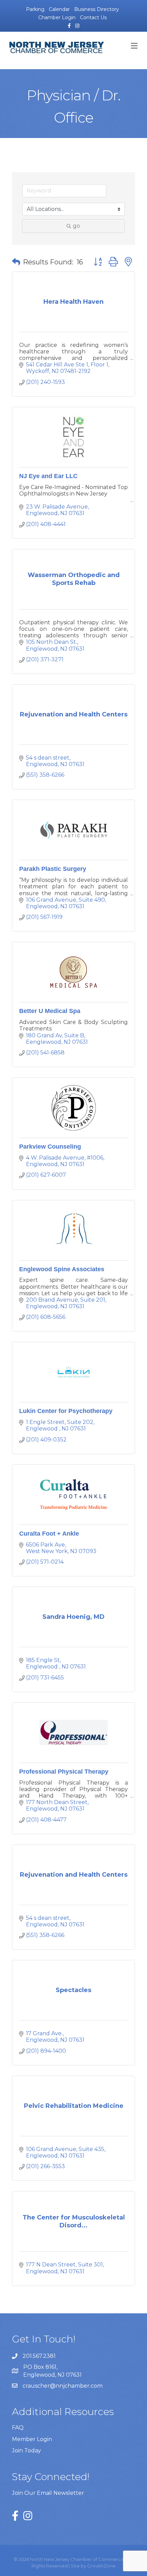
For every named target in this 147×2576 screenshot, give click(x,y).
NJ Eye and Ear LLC (48, 476)
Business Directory (97, 9)
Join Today (26, 2450)
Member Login (32, 2439)
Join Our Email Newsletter (48, 2493)
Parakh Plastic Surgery (53, 869)
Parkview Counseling (50, 1147)
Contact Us (93, 17)
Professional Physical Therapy (64, 1772)
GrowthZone (101, 2566)
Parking (35, 9)
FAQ (18, 2428)
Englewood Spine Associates (62, 1269)
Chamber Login (57, 17)
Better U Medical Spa (50, 1011)
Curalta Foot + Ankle (49, 1534)
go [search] (76, 226)
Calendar (59, 9)
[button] (16, 262)
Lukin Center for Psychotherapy (66, 1411)
